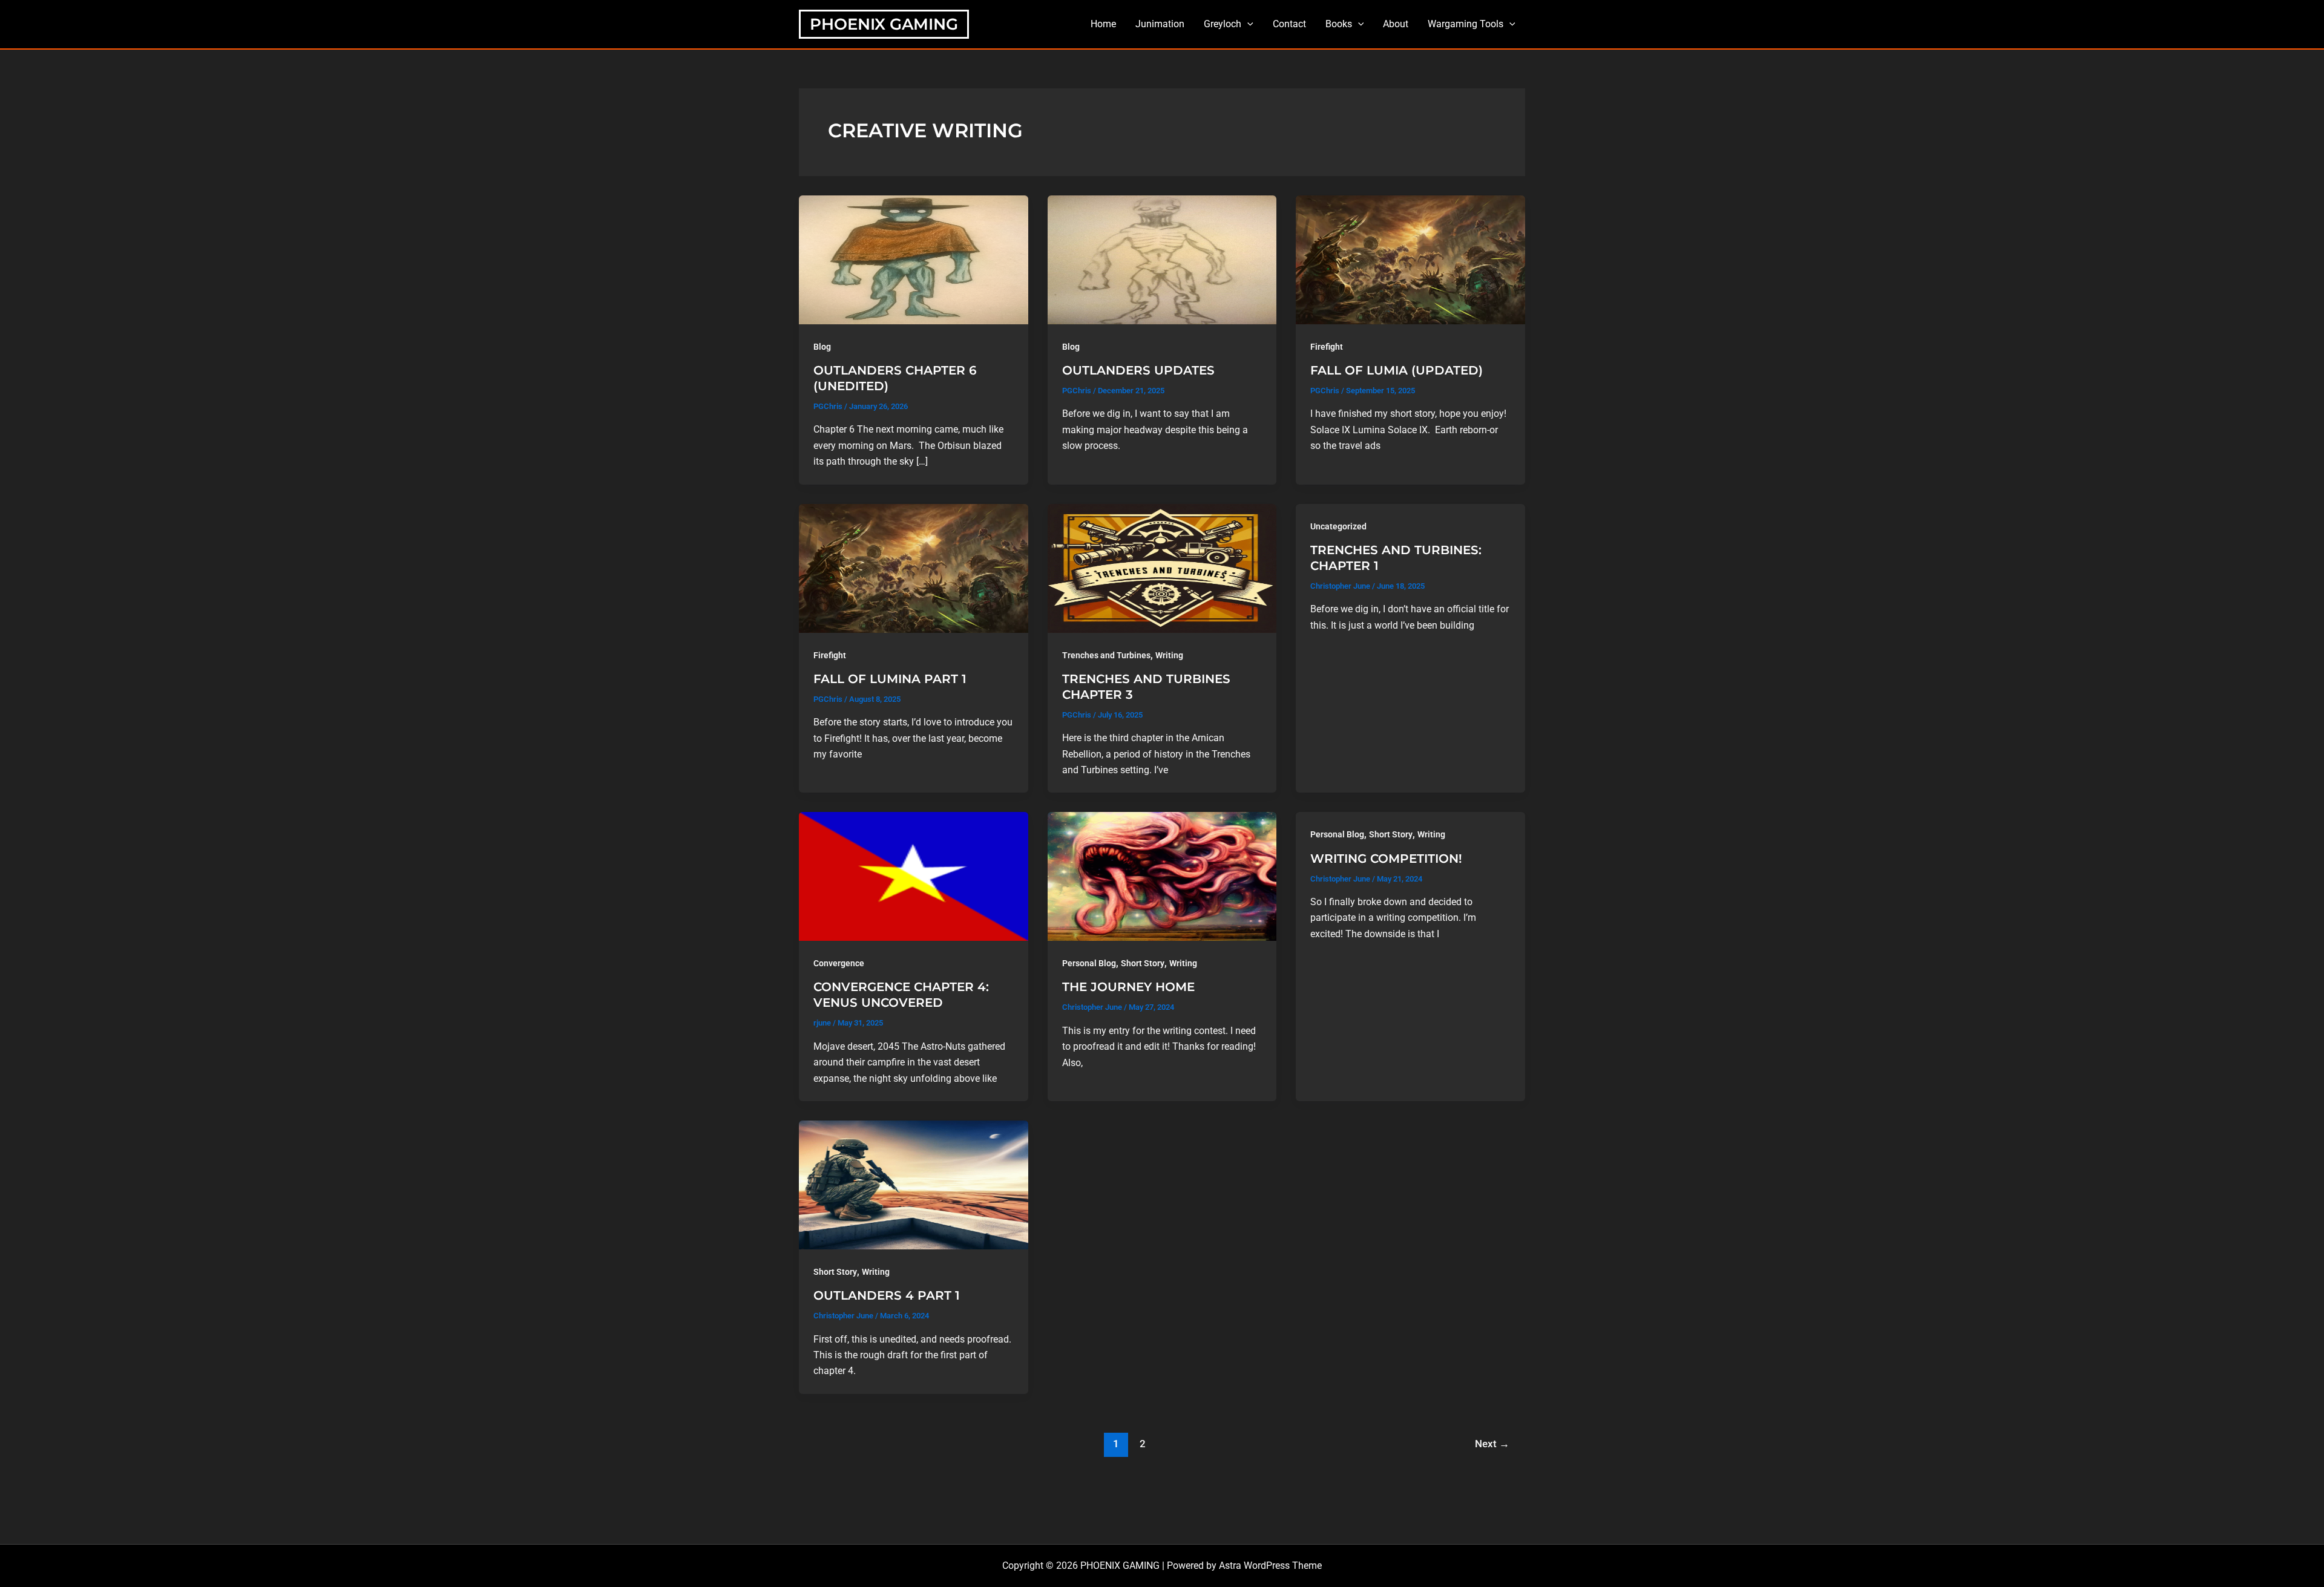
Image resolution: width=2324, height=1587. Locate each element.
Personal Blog (1089, 963)
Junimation (1160, 24)
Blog (822, 347)
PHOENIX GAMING (884, 24)
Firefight (1327, 347)
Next (1492, 1444)
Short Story (1143, 963)
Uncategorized (1338, 526)
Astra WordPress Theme (1270, 1566)
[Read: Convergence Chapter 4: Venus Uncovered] (914, 876)
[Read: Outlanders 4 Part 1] (914, 1184)
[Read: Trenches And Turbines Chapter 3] (1162, 567)
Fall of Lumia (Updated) (1397, 370)
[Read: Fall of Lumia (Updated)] (1410, 259)
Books (1339, 24)
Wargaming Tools (1466, 24)
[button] (1247, 24)
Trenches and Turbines (1106, 655)
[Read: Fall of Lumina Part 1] (914, 567)
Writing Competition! (1386, 859)
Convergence (839, 963)
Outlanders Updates (1138, 370)
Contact (1289, 24)
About (1396, 24)
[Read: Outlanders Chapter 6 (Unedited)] (914, 259)
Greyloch (1223, 24)
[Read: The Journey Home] (1162, 876)
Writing (1169, 655)
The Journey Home (1128, 987)
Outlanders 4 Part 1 (887, 1295)
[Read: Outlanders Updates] (1162, 259)
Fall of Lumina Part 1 (890, 679)
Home (1103, 24)
